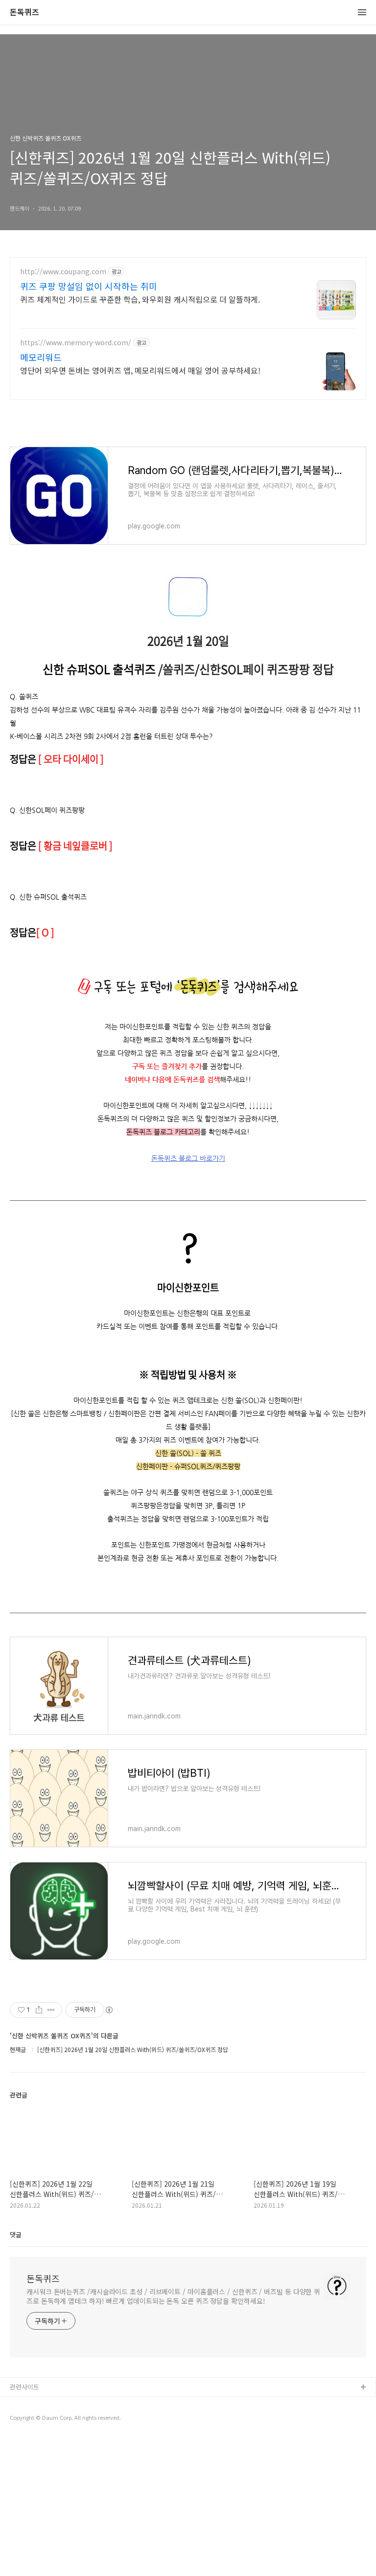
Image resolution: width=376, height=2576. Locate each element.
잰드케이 (22, 2403)
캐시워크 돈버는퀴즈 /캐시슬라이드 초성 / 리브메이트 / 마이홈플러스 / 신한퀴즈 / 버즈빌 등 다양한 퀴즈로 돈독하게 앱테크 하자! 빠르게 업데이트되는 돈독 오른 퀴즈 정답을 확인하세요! (173, 2296)
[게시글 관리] (51, 2010)
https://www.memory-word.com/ (76, 343)
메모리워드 (41, 357)
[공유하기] (39, 2010)
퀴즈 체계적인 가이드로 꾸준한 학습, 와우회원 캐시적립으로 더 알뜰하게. (140, 299)
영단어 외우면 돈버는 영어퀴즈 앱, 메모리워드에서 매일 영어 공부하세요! (140, 370)
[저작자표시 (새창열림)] (109, 2010)
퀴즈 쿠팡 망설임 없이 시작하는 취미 (89, 286)
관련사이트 (24, 2387)
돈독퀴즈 (24, 12)
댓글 (16, 2234)
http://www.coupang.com (63, 272)
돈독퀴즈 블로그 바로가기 (188, 1158)
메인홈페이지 (28, 2419)
